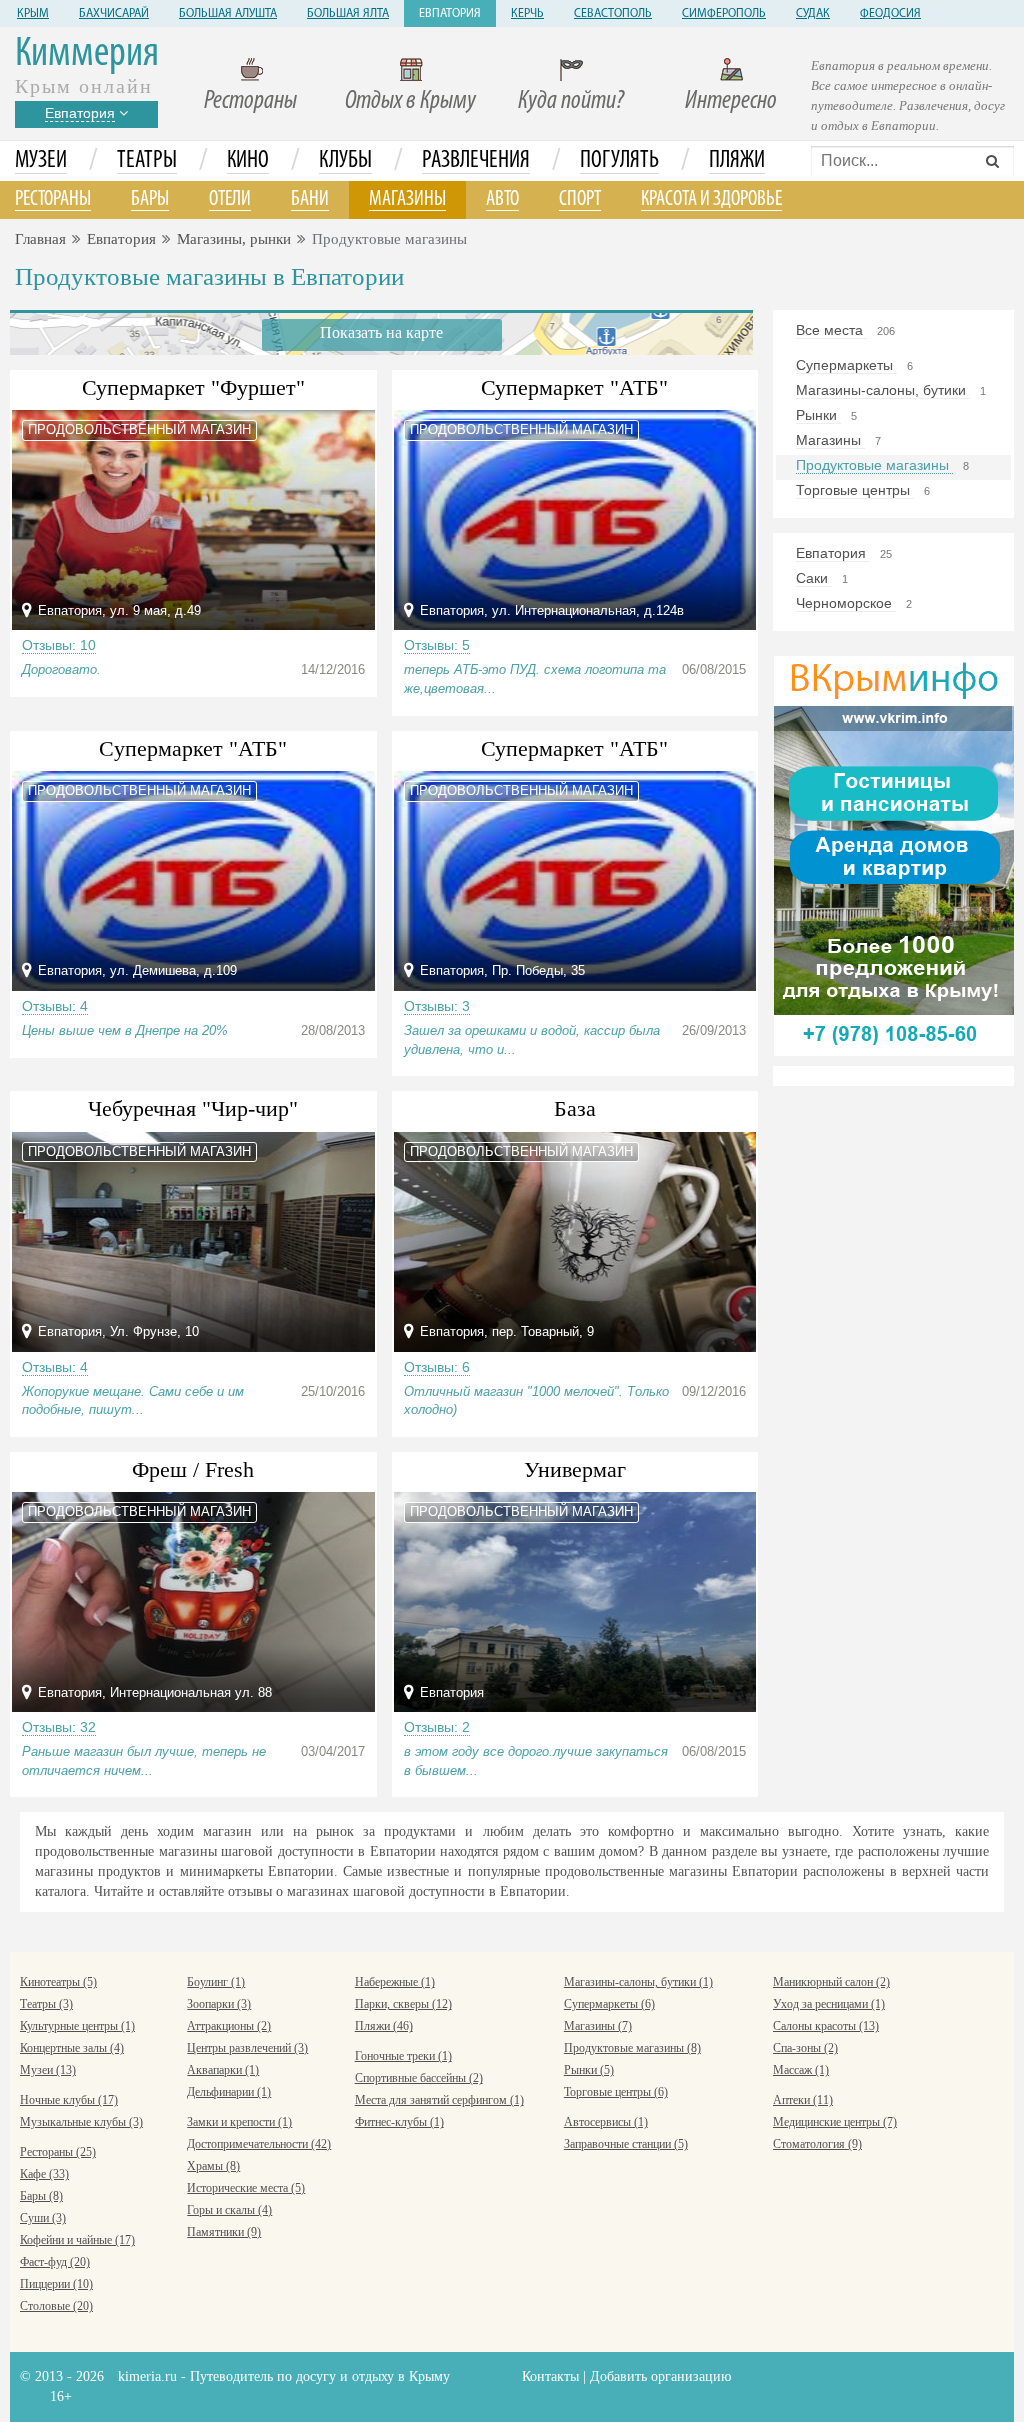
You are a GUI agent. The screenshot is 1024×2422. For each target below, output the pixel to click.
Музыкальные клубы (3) (81, 2122)
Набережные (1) (395, 1982)
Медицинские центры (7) (835, 2122)
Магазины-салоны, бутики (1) (638, 1982)
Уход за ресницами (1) (829, 2004)
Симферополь (724, 14)
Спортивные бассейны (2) (419, 2078)
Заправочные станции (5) (626, 2144)
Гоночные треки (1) (403, 2056)
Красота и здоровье (711, 199)
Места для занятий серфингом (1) (439, 2100)
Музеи (41, 161)
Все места (831, 330)
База (575, 1108)
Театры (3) (46, 2004)
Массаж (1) (801, 2070)
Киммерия (87, 54)
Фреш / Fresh (193, 1469)
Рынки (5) (589, 2070)
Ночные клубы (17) (69, 2100)
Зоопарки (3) (219, 2004)
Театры (147, 161)
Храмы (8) (213, 2166)
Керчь (527, 14)
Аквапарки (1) (223, 2070)
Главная (40, 239)
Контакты (550, 2376)
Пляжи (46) (384, 2026)
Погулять (619, 161)
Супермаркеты (846, 365)
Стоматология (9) (817, 2144)
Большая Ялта (348, 14)
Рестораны (250, 101)
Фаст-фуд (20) (55, 2262)
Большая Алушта (228, 14)
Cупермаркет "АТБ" (193, 748)
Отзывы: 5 (437, 645)
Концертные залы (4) (72, 2048)
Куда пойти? (571, 101)
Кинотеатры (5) (58, 1982)
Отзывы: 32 (59, 1727)
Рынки (818, 415)
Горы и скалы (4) (229, 2210)
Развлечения (476, 161)
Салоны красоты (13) (826, 2026)
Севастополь (613, 14)
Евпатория (450, 14)
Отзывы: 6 (437, 1367)
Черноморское (846, 603)
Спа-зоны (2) (805, 2048)
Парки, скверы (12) (403, 2004)
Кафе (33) (44, 2174)
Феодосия (890, 14)
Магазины (407, 199)
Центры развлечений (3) (247, 2048)
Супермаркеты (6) (609, 2004)
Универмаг (575, 1469)
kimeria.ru (147, 2376)
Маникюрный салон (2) (831, 1982)
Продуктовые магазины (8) (632, 2048)
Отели (230, 199)
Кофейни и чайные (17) (77, 2240)
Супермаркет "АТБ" (574, 387)
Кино (248, 161)
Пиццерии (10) (56, 2284)
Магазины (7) (598, 2026)
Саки (814, 578)
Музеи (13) (48, 2070)
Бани (310, 199)
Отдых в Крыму (410, 101)
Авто (502, 199)
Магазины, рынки (234, 239)
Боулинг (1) (216, 1982)
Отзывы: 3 (437, 1006)
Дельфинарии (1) (229, 2092)
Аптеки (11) (803, 2100)
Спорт (580, 199)
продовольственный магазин (139, 429)
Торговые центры (855, 490)
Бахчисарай (114, 14)
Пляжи (737, 161)
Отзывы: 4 (55, 1006)
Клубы (345, 161)
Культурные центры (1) (77, 2026)
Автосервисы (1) (606, 2122)
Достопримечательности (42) (259, 2144)
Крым (33, 14)
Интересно (731, 101)
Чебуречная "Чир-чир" (193, 1108)
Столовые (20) (56, 2306)
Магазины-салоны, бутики (883, 390)
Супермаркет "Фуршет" (193, 387)
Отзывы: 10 (59, 645)
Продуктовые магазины (874, 465)
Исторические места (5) (246, 2188)
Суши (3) (43, 2218)
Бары (150, 199)
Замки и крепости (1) (239, 2122)
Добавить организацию (660, 2376)
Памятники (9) (224, 2232)
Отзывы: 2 (437, 1727)
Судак (813, 14)
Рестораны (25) (58, 2152)
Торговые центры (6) (616, 2092)
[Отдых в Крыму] (894, 854)
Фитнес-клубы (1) (399, 2122)
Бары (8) (41, 2196)
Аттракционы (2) (229, 2026)
